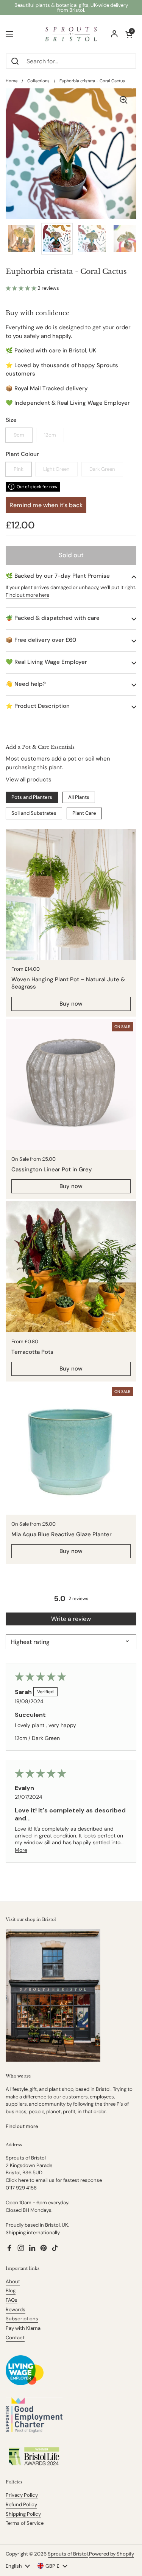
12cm (50, 435)
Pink (19, 469)
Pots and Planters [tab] (32, 797)
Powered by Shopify (112, 2554)
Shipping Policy (23, 2514)
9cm (19, 435)
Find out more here (27, 595)
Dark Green (102, 469)
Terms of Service (25, 2523)
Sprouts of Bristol (68, 2554)
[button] (22, 288)
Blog (11, 2291)
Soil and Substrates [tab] (34, 813)
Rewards (16, 2310)
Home (12, 81)
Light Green (56, 469)
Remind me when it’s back (46, 505)
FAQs (12, 2300)
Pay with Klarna (23, 2328)
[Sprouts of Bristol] (71, 34)
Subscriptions (22, 2319)
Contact (15, 2338)
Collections (38, 81)
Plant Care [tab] (84, 813)
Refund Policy (21, 2504)
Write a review (71, 1619)
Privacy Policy (22, 2495)
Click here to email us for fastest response (54, 2180)
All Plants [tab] (79, 797)
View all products (29, 780)
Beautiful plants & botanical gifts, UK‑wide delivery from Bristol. (71, 8)
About (13, 2281)
